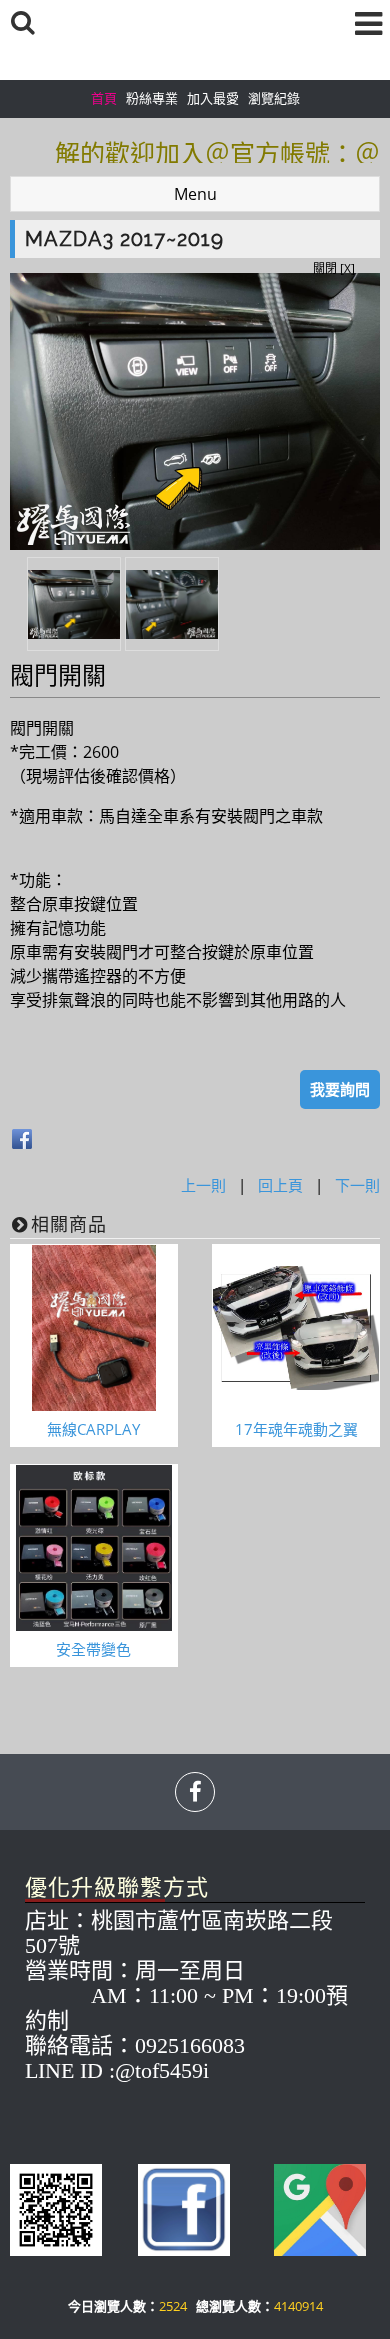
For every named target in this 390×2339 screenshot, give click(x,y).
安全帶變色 (93, 1649)
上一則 (203, 1185)
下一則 (357, 1185)
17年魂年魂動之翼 (296, 1429)
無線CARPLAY (93, 1429)
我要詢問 (340, 1089)
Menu (195, 194)
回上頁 (280, 1185)
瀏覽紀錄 (274, 98)
